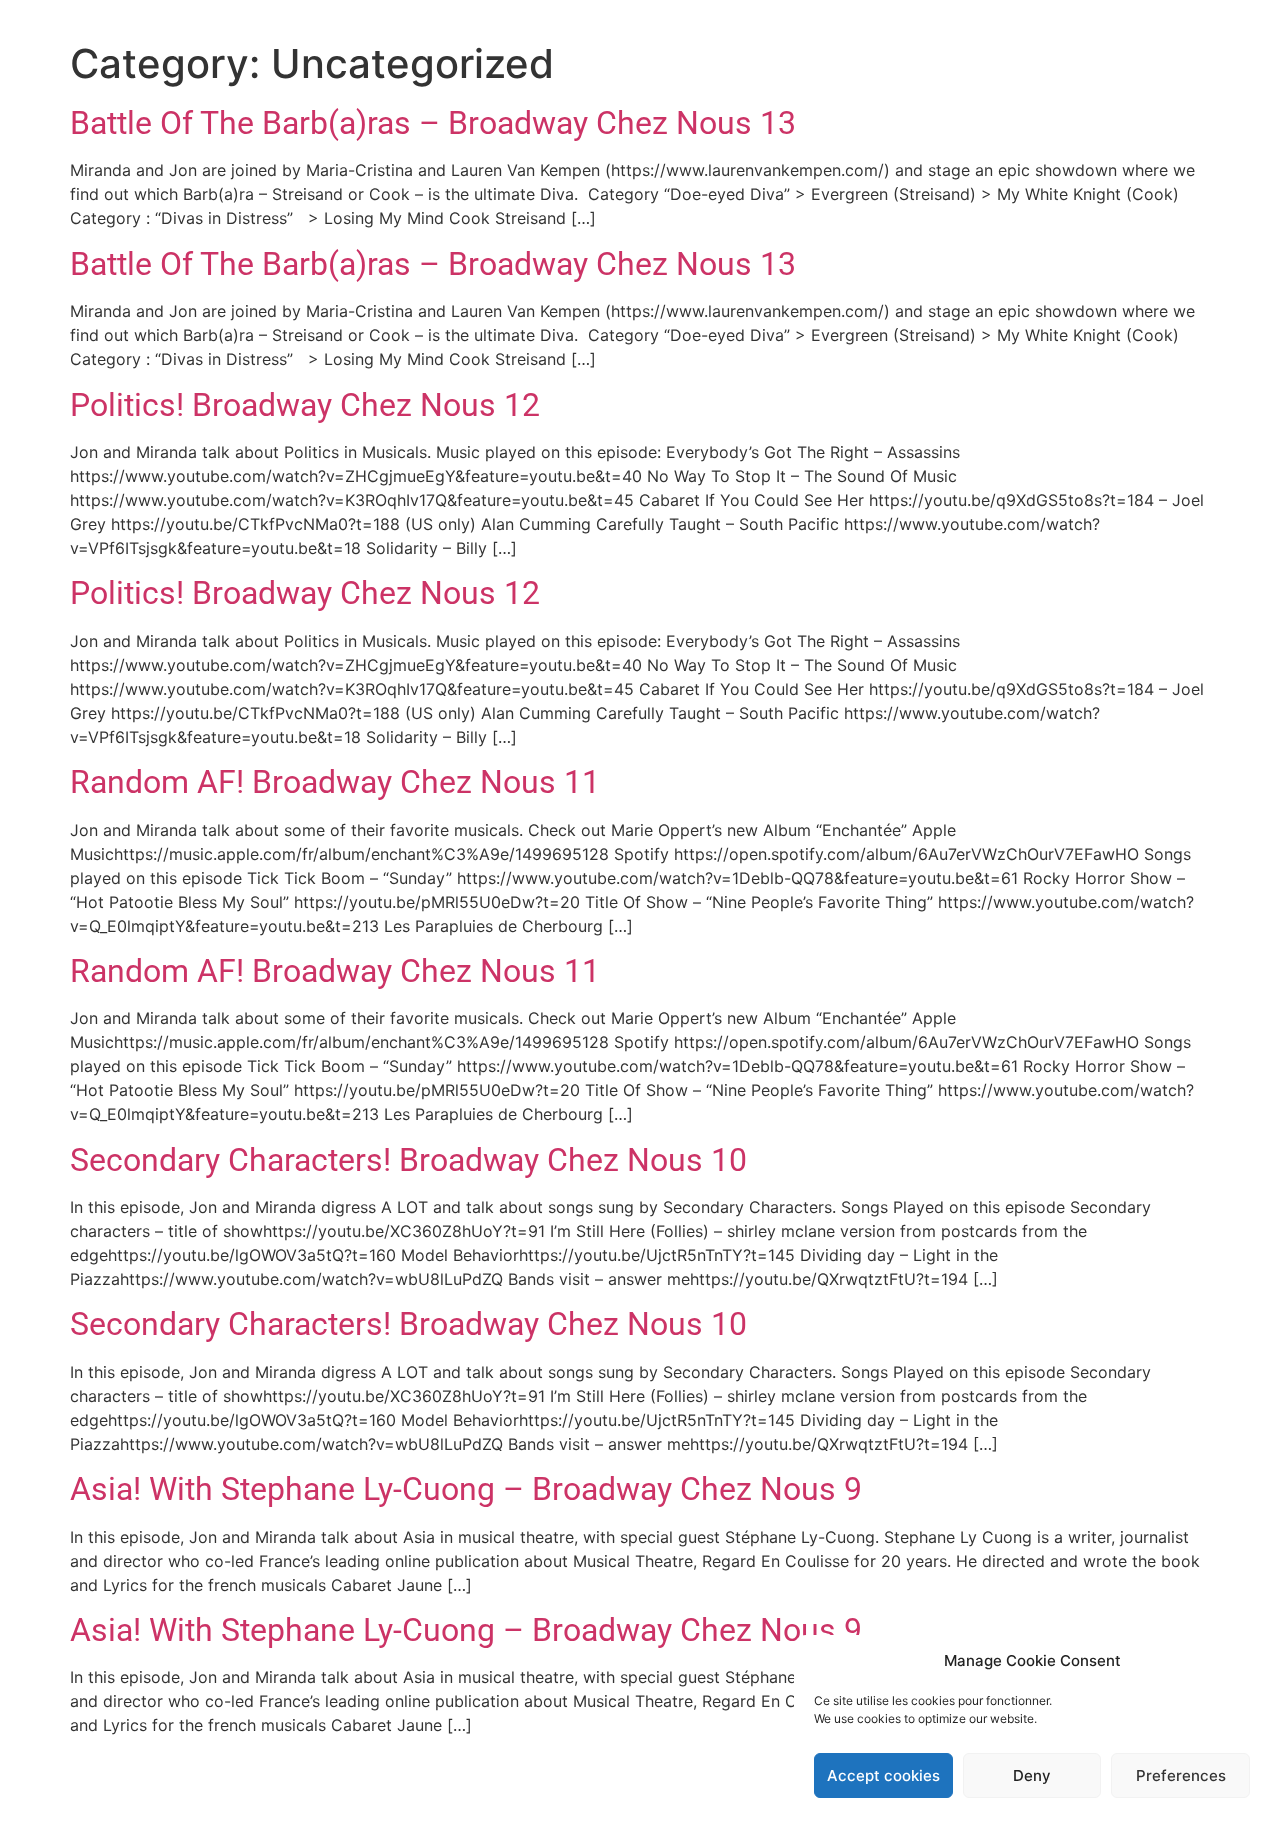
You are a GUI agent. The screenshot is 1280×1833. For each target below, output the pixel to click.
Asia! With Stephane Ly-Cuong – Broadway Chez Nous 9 (466, 1489)
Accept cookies (883, 1775)
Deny (1032, 1775)
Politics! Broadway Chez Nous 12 (305, 405)
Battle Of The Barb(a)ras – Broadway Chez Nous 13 (433, 123)
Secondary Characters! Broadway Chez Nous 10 (408, 1160)
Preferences (1181, 1775)
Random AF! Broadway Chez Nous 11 (335, 782)
